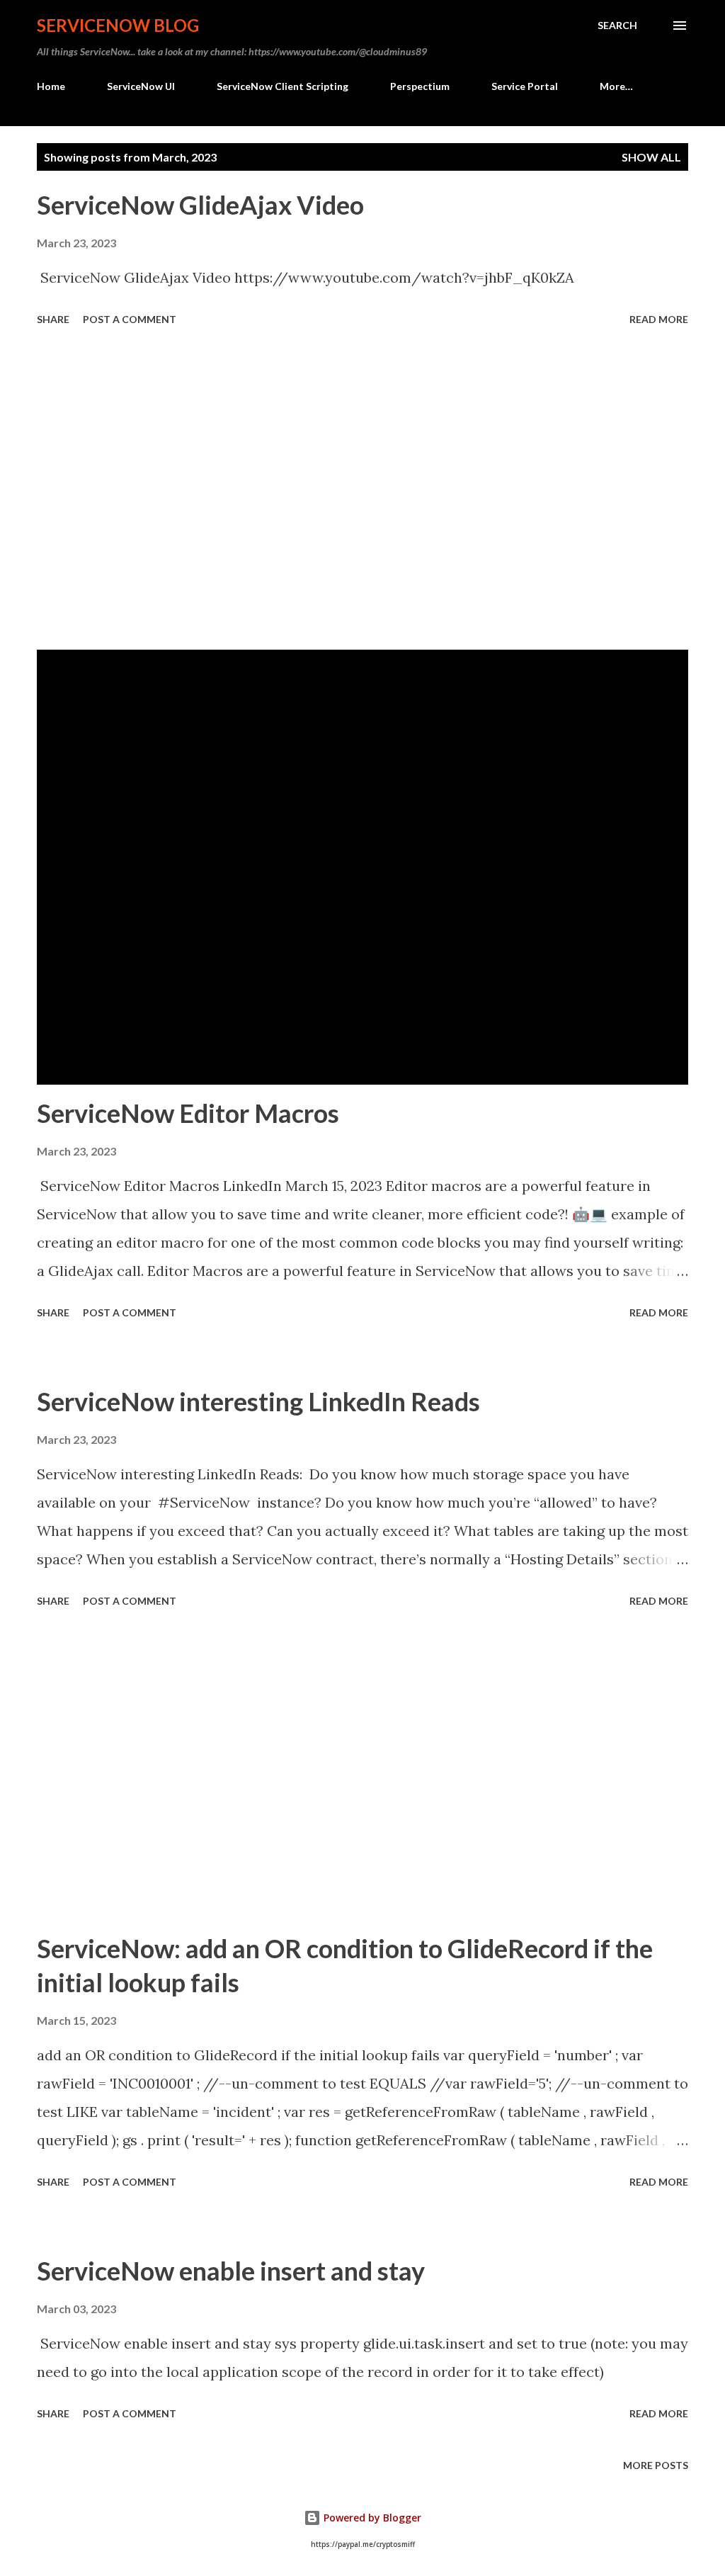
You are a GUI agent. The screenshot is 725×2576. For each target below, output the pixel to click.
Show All (651, 157)
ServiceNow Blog (118, 25)
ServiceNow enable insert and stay (231, 2271)
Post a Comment (130, 319)
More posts (656, 2465)
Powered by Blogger (371, 2518)
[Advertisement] (362, 490)
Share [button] (53, 319)
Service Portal (525, 86)
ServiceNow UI (141, 86)
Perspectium (420, 86)
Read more (659, 319)
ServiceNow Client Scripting (282, 86)
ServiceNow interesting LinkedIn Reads (258, 1401)
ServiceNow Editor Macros (188, 1113)
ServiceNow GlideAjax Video (200, 205)
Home (51, 86)
